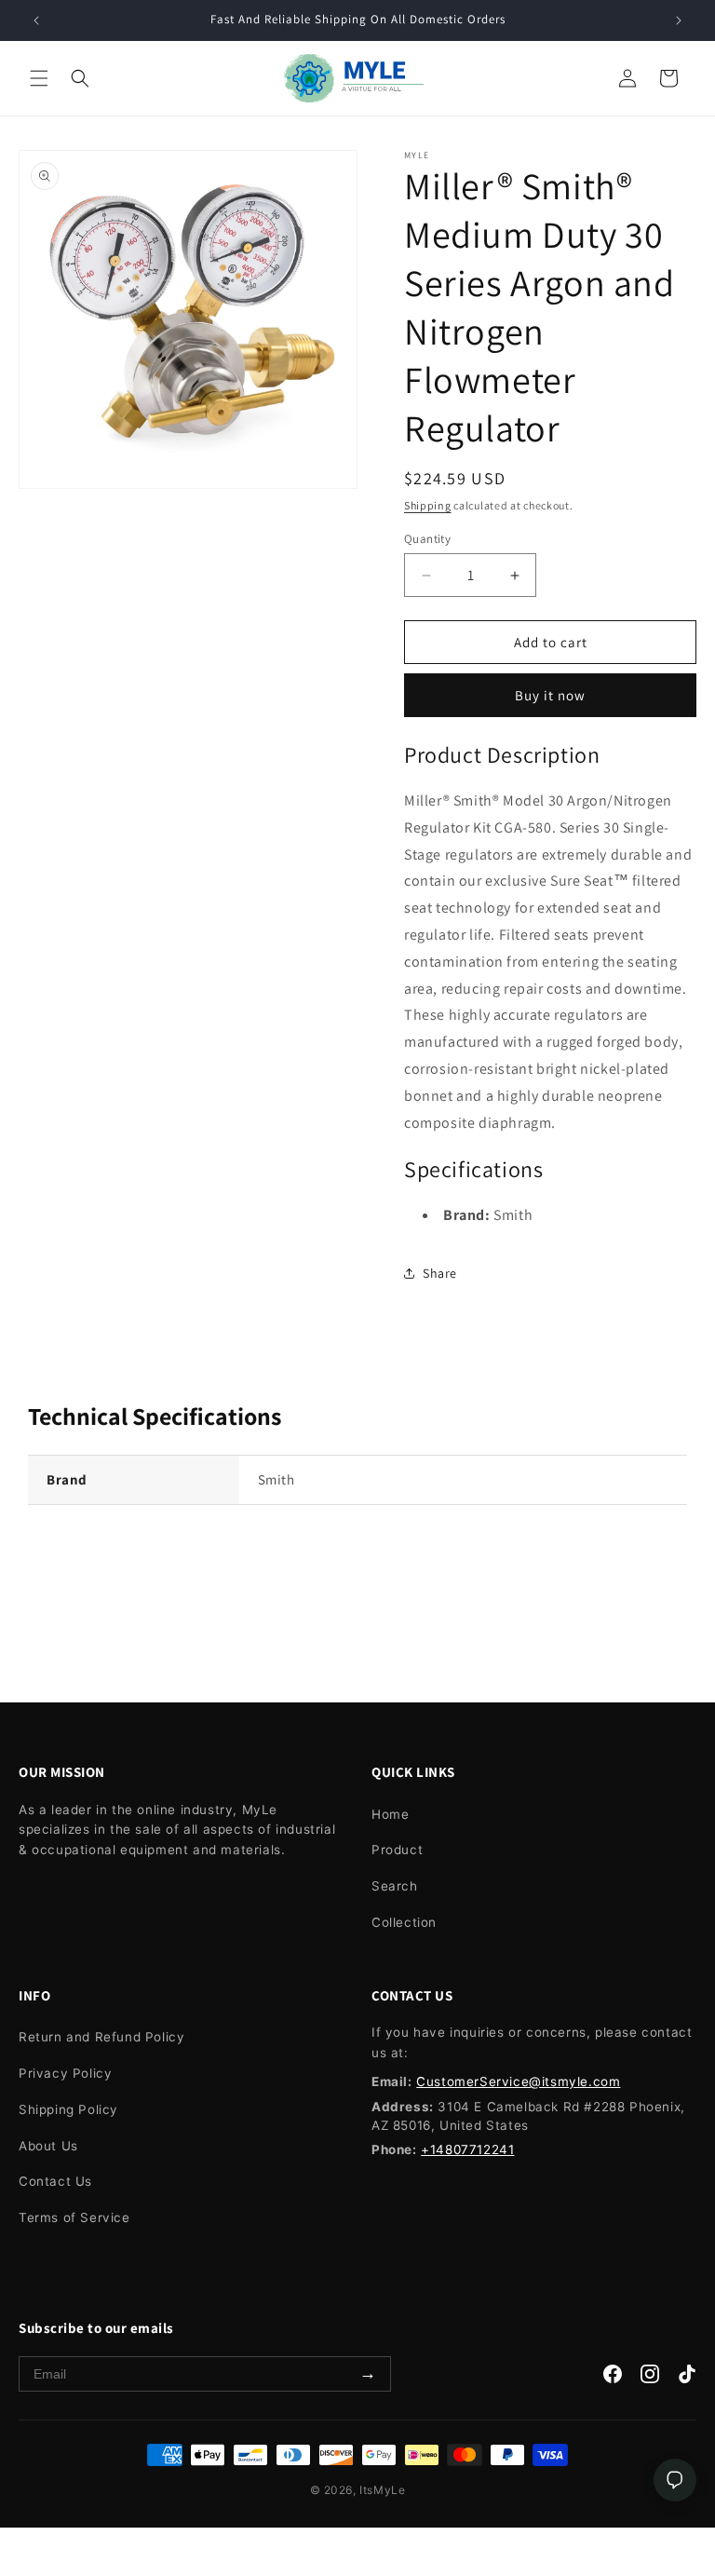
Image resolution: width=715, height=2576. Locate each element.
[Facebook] (613, 2378)
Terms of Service (74, 2217)
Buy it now (550, 695)
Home (390, 1814)
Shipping (428, 505)
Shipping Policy (68, 2109)
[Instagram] (650, 2378)
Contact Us (55, 2181)
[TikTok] (687, 2378)
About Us (48, 2146)
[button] (39, 78)
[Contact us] (675, 2480)
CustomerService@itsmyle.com (518, 2081)
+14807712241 (467, 2149)
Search (395, 1886)
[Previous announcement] (36, 20)
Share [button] (440, 1273)
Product (397, 1850)
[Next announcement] (679, 20)
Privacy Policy (65, 2073)
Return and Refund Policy (101, 2037)
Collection (404, 1922)
